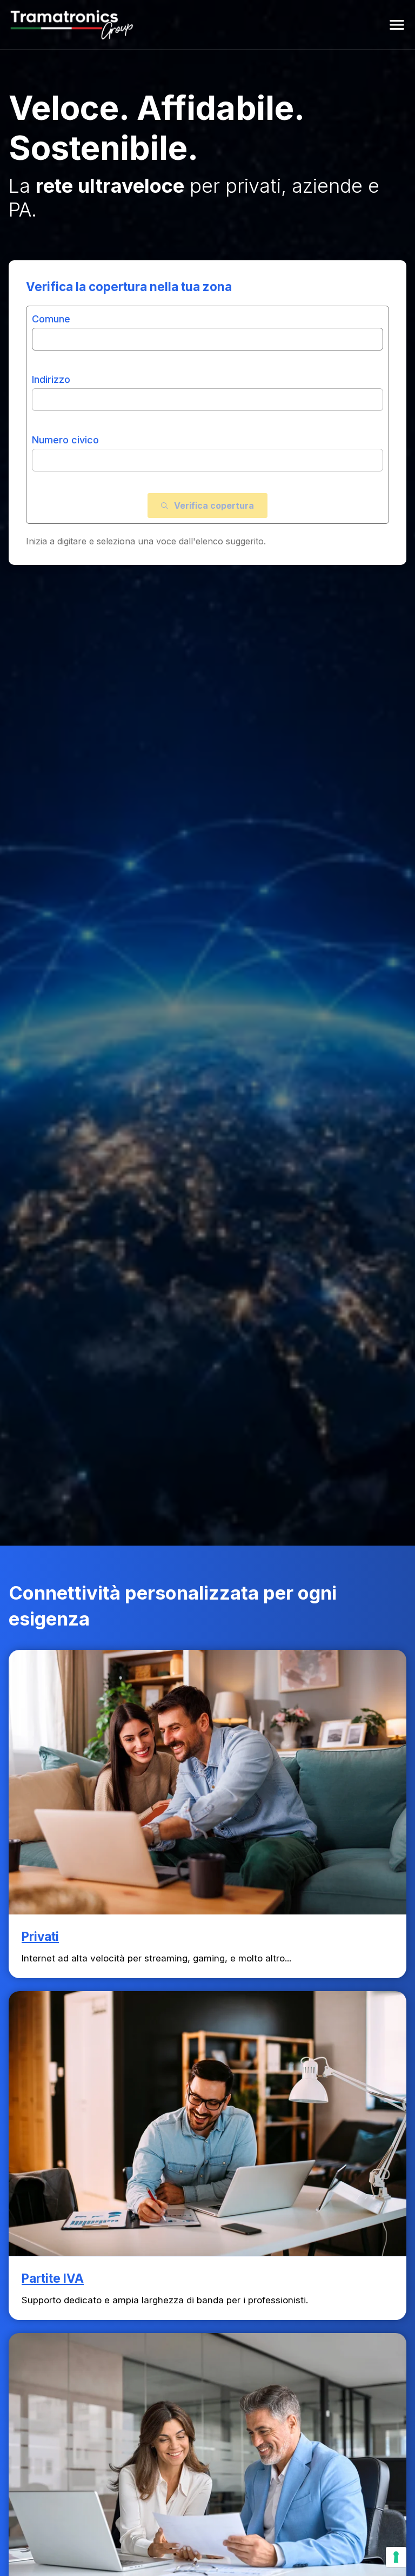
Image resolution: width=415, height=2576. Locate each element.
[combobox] (207, 331)
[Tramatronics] (72, 25)
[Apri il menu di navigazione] (397, 25)
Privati (40, 1936)
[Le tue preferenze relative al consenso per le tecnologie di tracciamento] (396, 2557)
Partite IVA (53, 2278)
